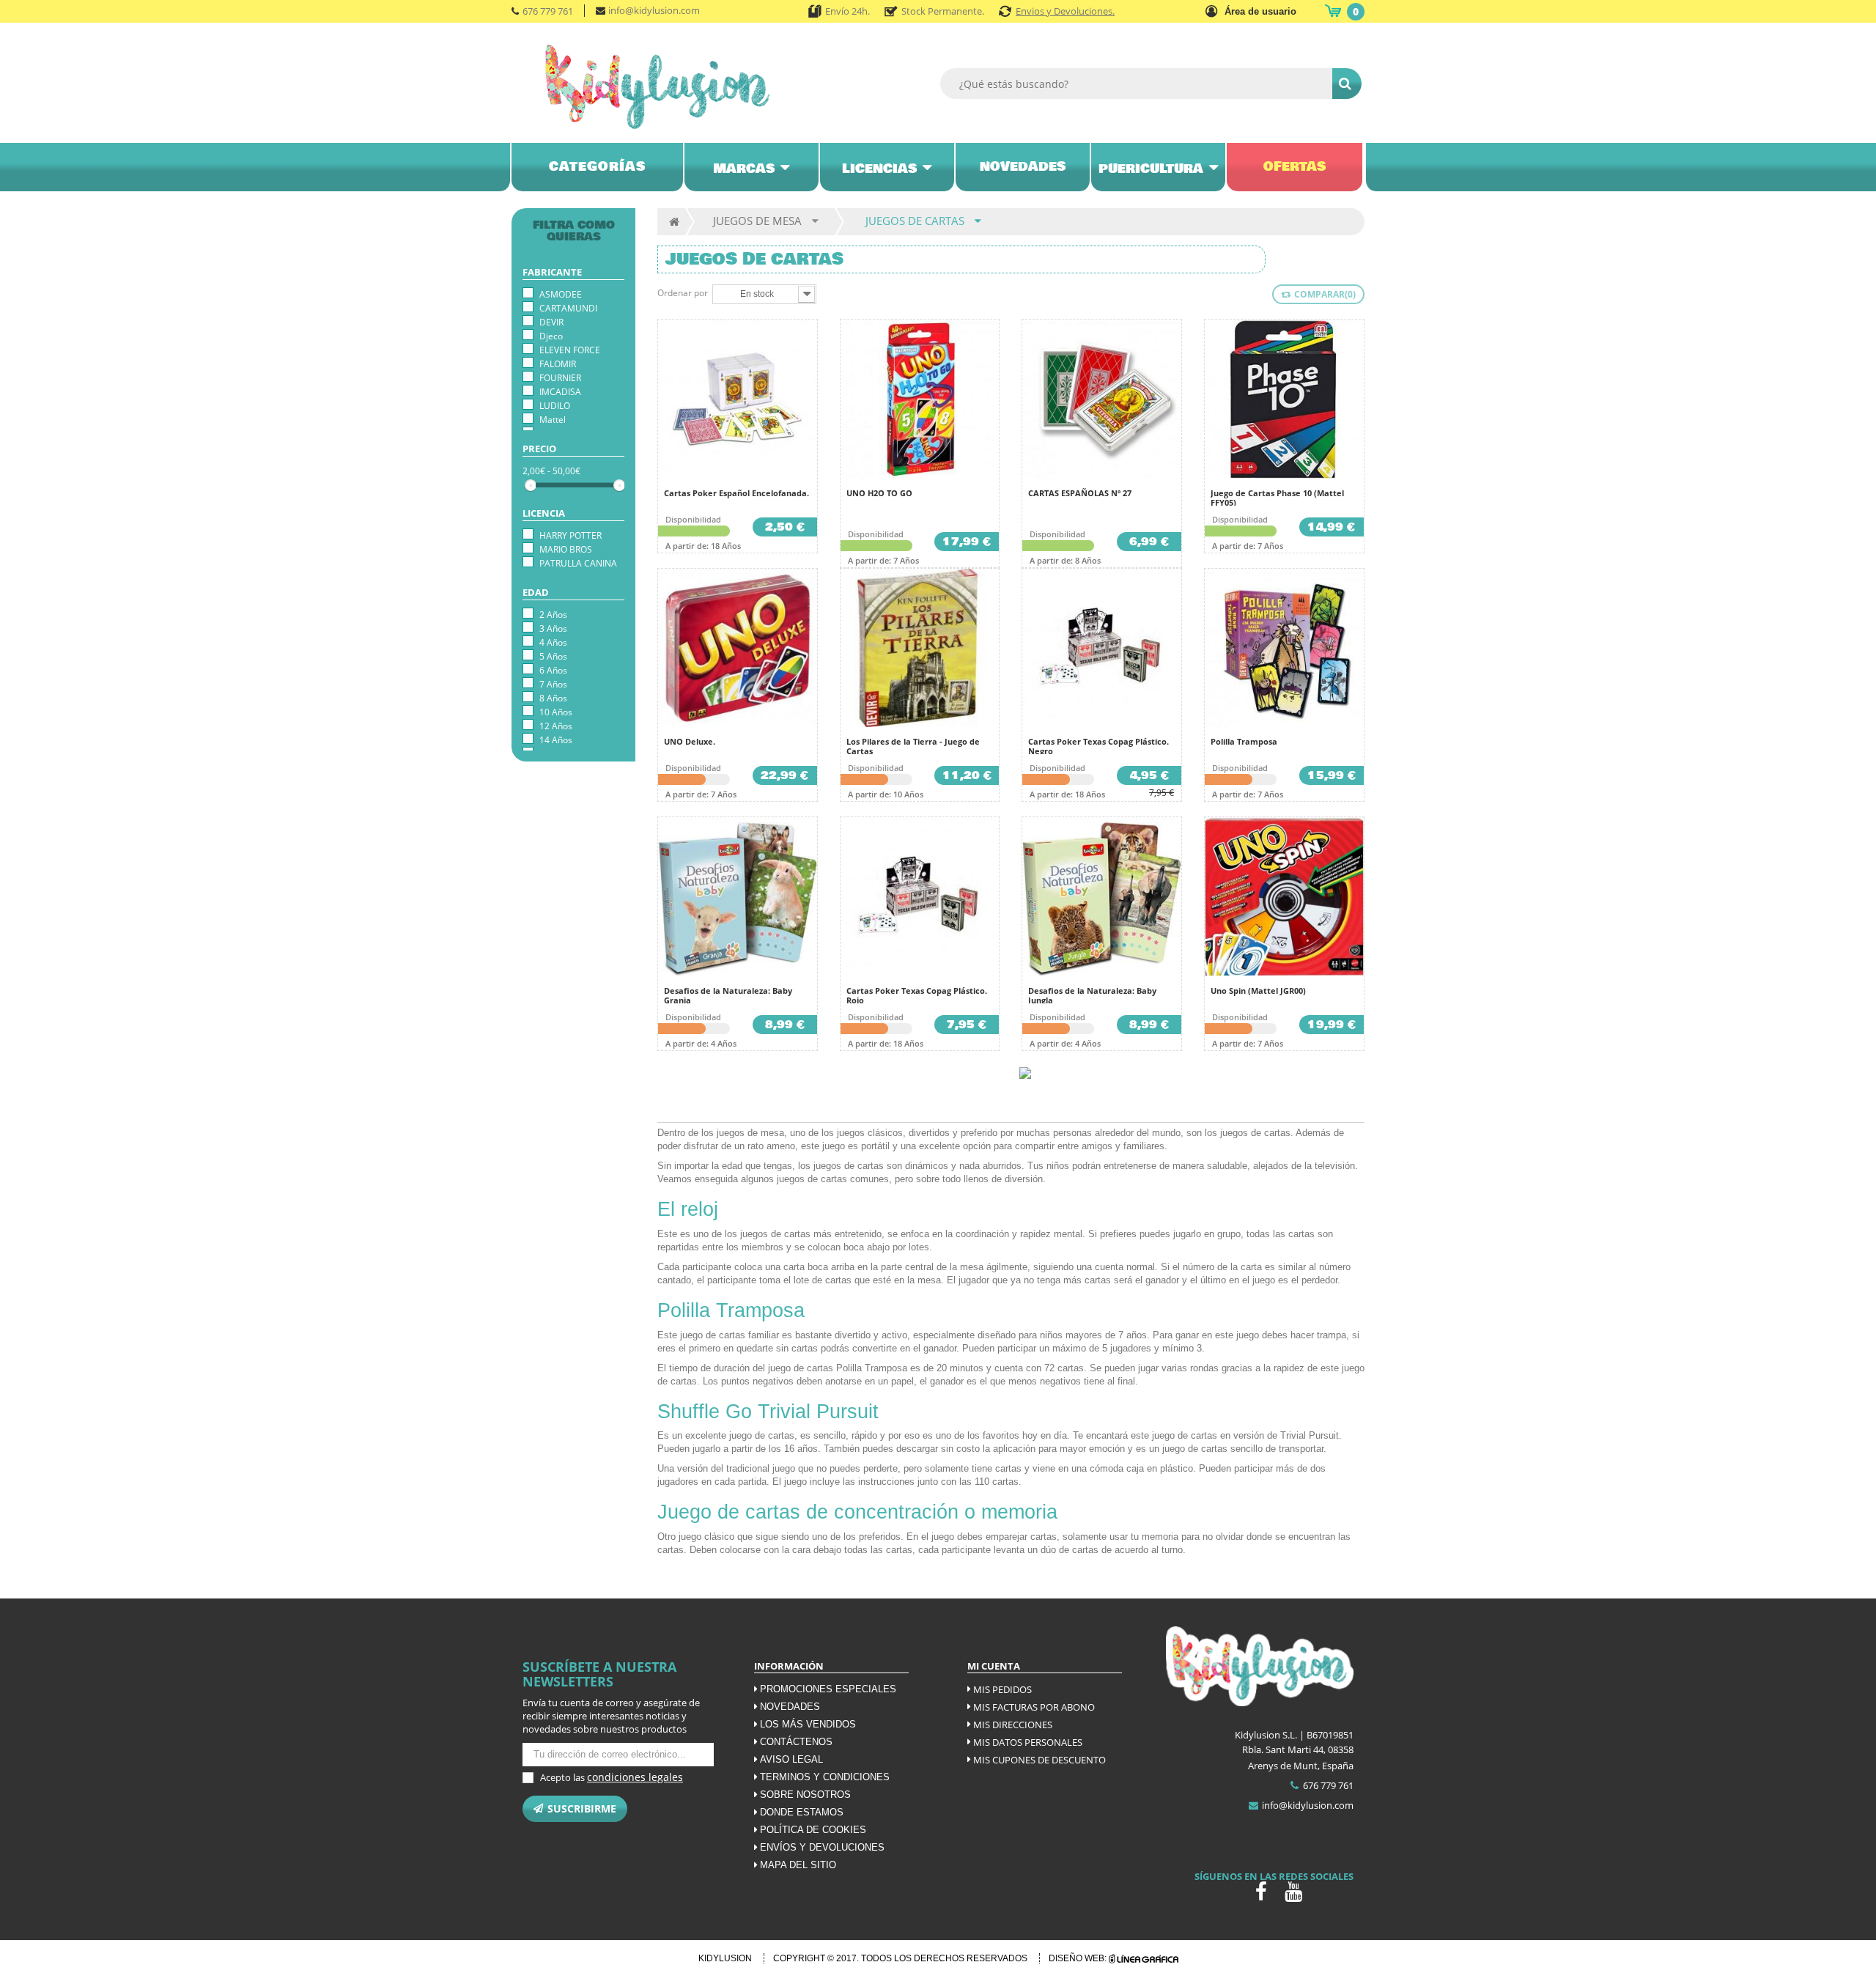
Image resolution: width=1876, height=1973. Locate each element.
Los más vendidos (808, 1724)
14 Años (556, 740)
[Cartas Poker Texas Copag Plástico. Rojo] (920, 897)
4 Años (553, 642)
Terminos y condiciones (825, 1777)
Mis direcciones (1013, 1725)
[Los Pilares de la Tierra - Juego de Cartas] (920, 648)
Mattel (553, 420)
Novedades (790, 1707)
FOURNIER (560, 378)
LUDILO (555, 406)
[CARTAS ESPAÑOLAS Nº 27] (1102, 399)
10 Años (556, 712)
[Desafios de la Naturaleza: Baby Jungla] (1102, 897)
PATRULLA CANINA (578, 563)
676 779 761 (548, 11)
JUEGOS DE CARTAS (915, 221)
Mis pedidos (1002, 1689)
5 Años (553, 656)
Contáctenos (796, 1742)
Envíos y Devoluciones (822, 1847)
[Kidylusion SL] (678, 87)
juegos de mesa (750, 1133)
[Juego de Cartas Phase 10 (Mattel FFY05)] (1284, 399)
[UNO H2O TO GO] (920, 399)
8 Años (553, 698)
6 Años (553, 670)
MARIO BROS (566, 549)
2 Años (553, 615)
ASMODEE (561, 294)
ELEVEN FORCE (570, 350)
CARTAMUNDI (568, 308)
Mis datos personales (1028, 1742)
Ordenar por (683, 293)
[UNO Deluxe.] (738, 648)
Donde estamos (802, 1812)
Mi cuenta (994, 1666)
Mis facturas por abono (1034, 1707)
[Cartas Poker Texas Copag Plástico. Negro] (1102, 648)
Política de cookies (813, 1830)
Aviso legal (791, 1759)
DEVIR (551, 322)
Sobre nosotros (805, 1795)
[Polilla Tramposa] (1284, 648)
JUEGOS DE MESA (757, 221)
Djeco (551, 336)
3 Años (553, 628)
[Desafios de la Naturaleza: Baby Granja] (738, 897)
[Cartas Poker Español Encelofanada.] (738, 399)
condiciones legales (635, 1777)
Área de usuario (1260, 11)
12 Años (556, 726)
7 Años (553, 684)
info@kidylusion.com (654, 10)
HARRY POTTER (570, 535)
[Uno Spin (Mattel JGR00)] (1284, 897)
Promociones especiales (828, 1689)
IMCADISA (560, 392)
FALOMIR (558, 364)
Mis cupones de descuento (1039, 1760)
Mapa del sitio (798, 1865)
